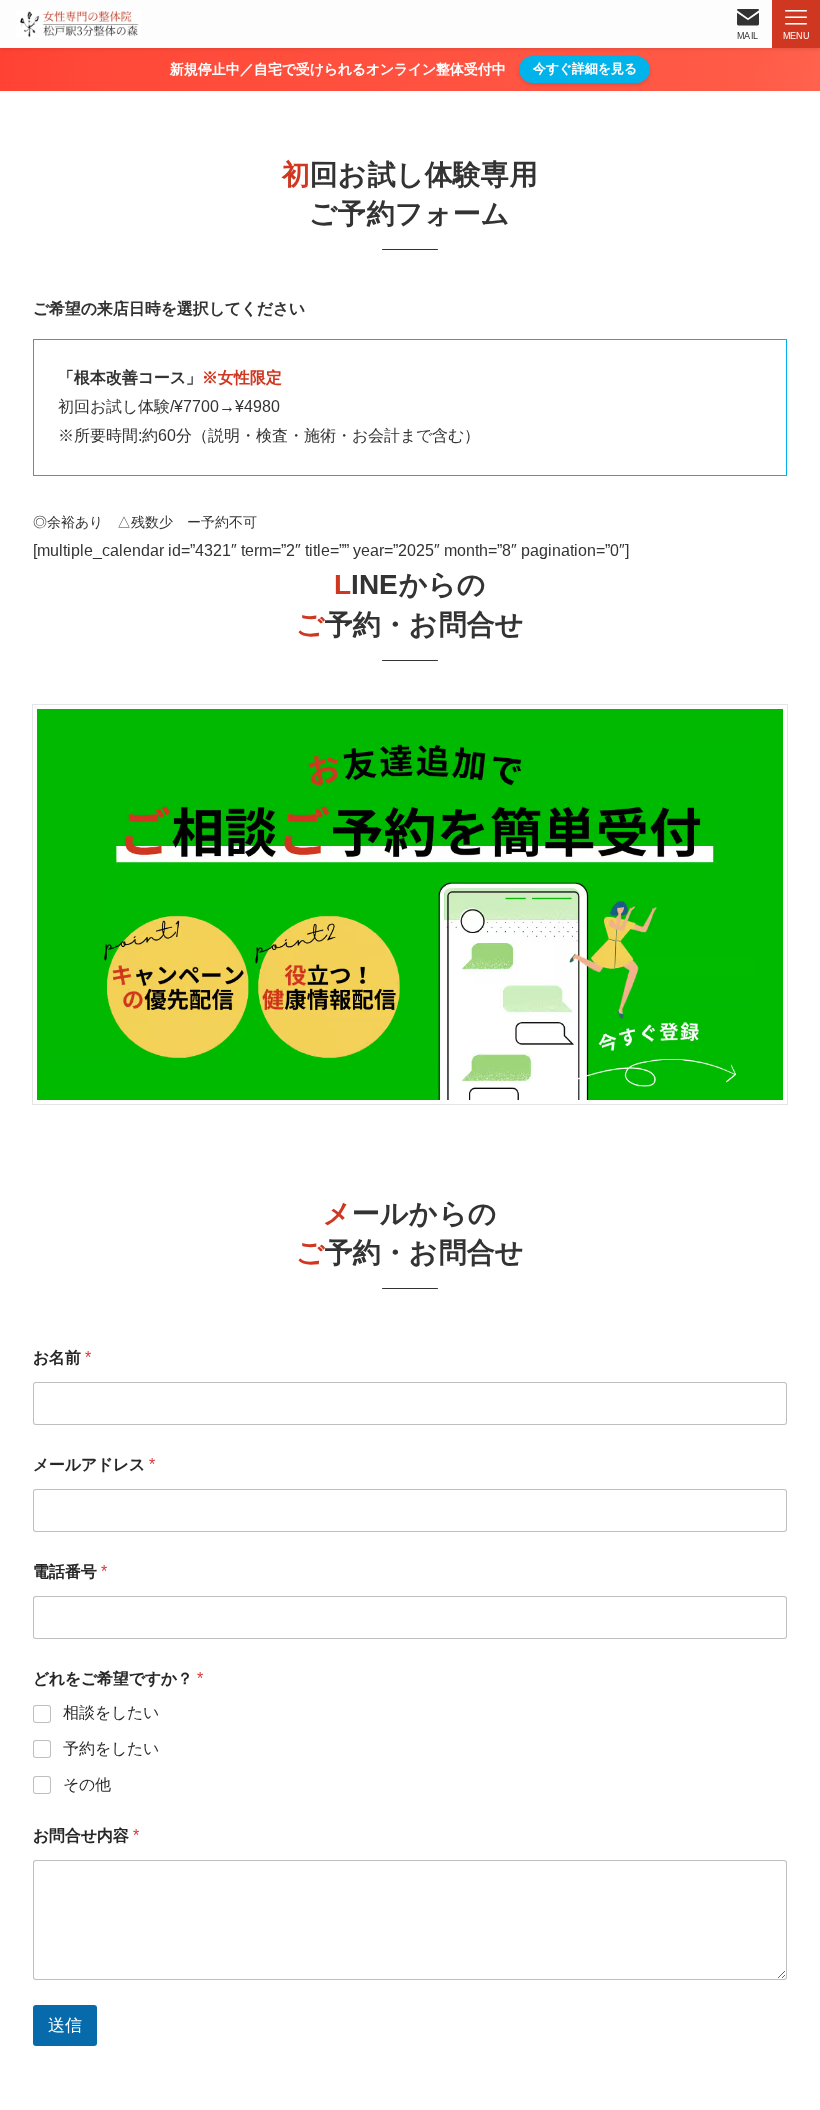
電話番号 (70, 1571)
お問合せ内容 (86, 1835)
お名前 (62, 1357)
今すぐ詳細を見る (585, 68)
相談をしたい (111, 1712)
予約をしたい (111, 1748)
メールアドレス (94, 1464)
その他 (87, 1784)
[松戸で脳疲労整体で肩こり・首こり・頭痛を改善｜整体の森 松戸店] (78, 24)
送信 (65, 2025)
